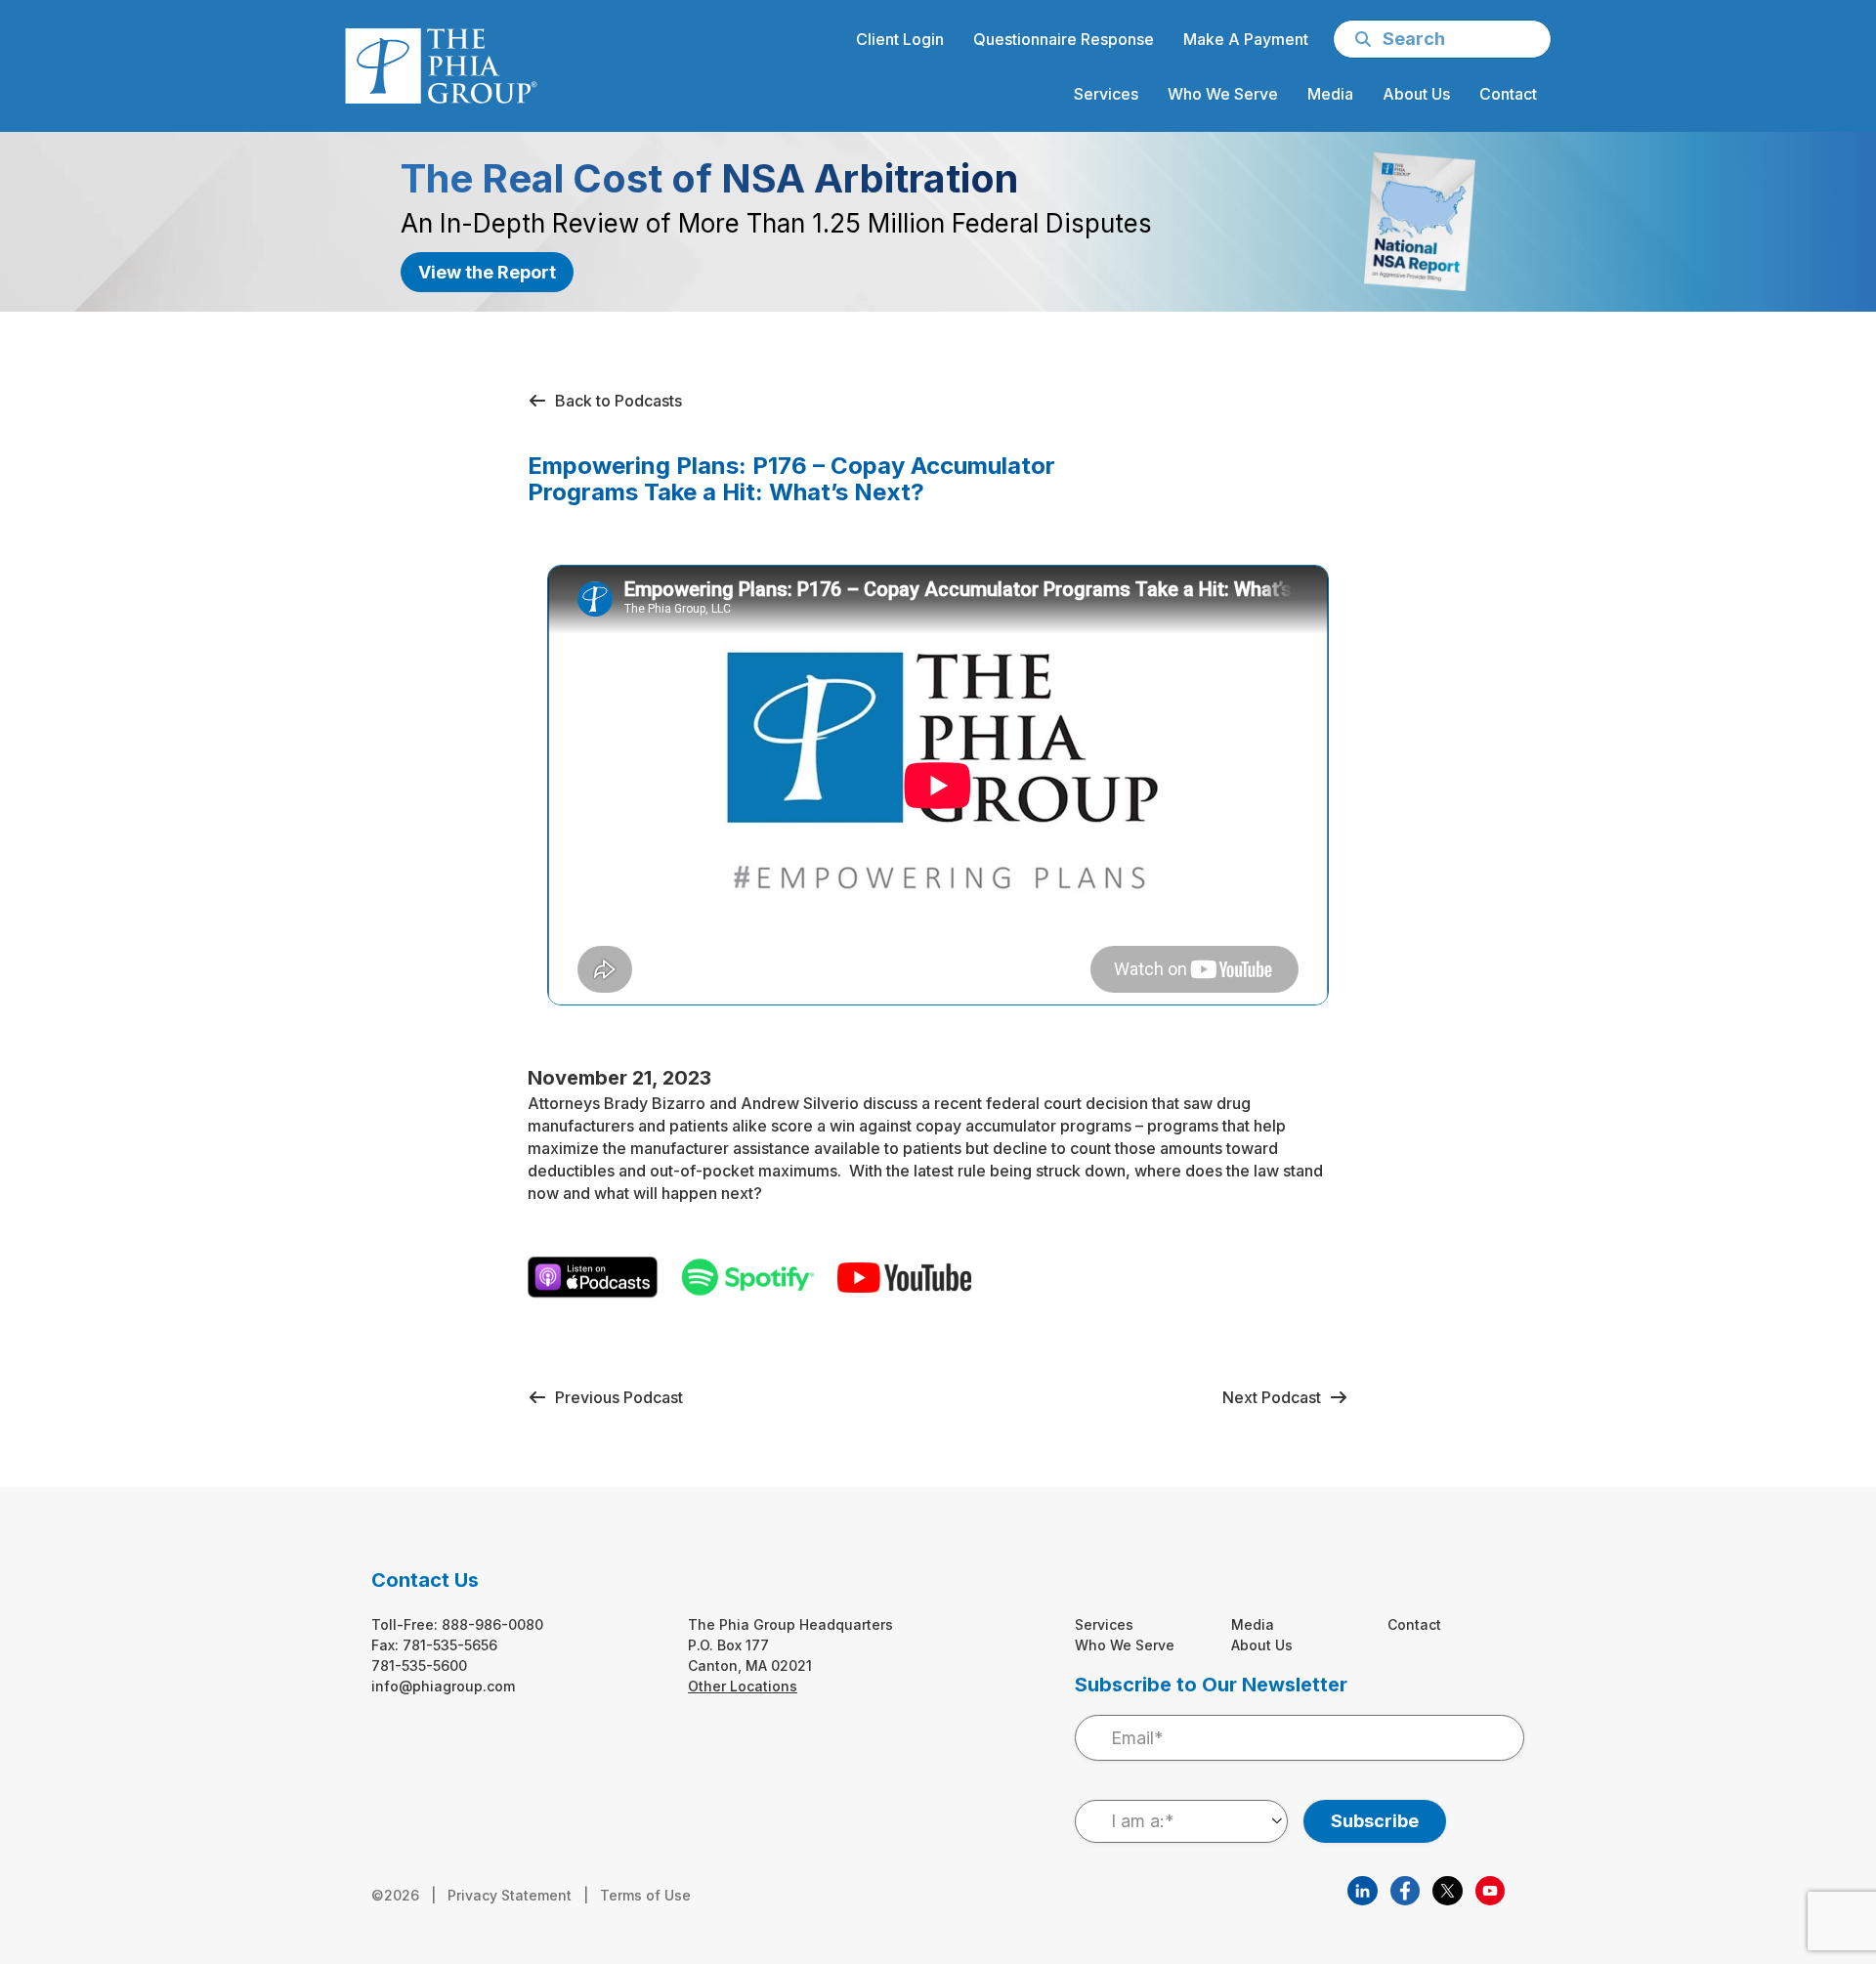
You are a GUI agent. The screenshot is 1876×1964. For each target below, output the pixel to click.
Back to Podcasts (615, 401)
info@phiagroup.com (443, 1686)
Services (1104, 1624)
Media (1253, 1624)
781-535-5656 (450, 1645)
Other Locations (743, 1686)
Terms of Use (645, 1895)
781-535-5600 (419, 1665)
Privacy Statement (510, 1895)
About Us (1262, 1645)
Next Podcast (1276, 1397)
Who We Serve (1125, 1645)
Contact (1414, 1624)
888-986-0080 (492, 1624)
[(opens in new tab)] (1362, 1889)
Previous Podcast (615, 1397)
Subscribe (1375, 1821)
